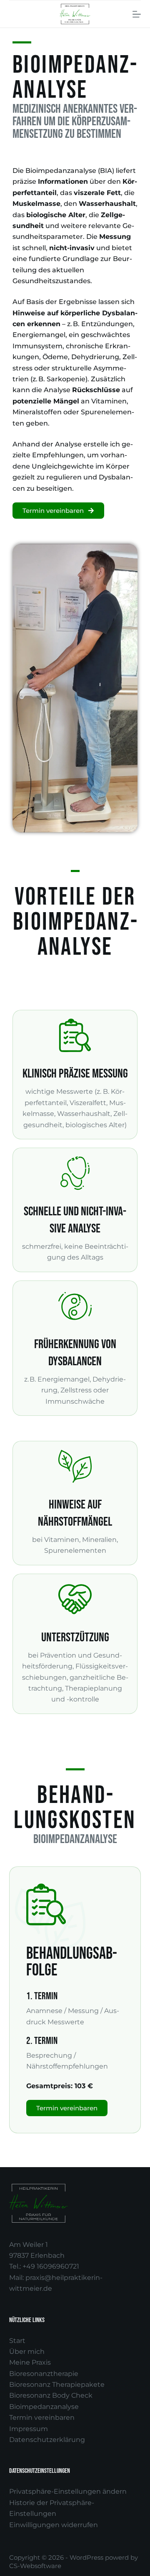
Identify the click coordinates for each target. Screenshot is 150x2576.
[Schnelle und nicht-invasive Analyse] (75, 1173)
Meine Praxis (30, 2362)
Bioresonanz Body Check (51, 2395)
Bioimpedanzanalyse (44, 2407)
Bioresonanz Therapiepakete (57, 2385)
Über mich (27, 2352)
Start (17, 2341)
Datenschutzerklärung (47, 2440)
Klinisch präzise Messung (75, 1074)
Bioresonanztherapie (44, 2374)
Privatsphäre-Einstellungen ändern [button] (68, 2491)
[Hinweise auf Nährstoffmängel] (75, 1466)
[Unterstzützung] (75, 1599)
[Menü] (137, 14)
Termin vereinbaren (42, 2418)
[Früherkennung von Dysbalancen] (75, 1306)
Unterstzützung (75, 1638)
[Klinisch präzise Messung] (75, 1035)
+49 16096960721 (51, 2266)
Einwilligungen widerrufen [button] (54, 2525)
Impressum (29, 2429)
